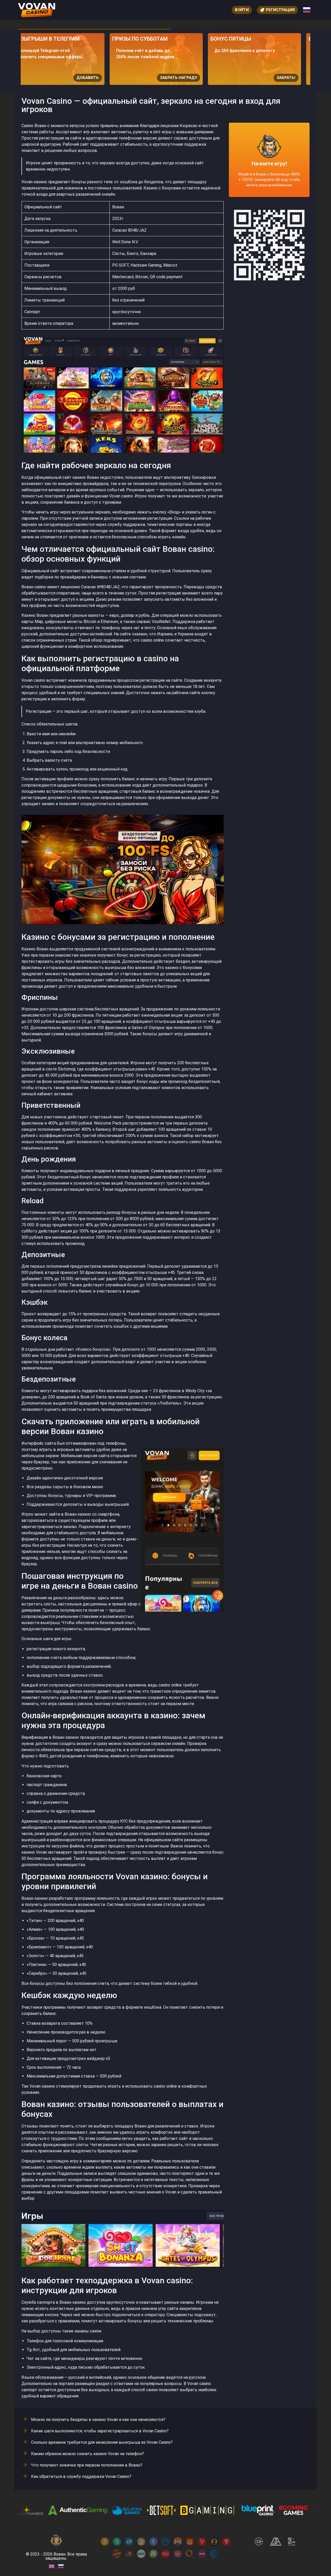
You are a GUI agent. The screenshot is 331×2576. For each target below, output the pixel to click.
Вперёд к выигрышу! (269, 179)
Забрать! (197, 78)
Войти (242, 10)
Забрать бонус (289, 78)
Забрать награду (90, 78)
